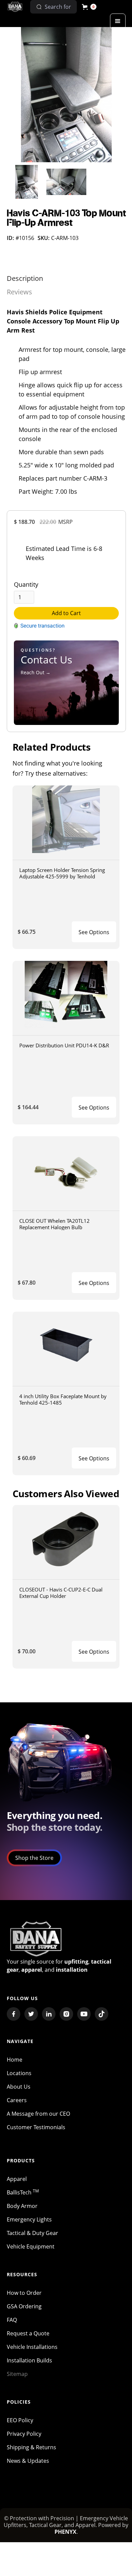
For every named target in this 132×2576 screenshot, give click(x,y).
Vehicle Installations (32, 2347)
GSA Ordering (24, 2306)
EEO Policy (20, 2420)
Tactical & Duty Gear (32, 2233)
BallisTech (23, 2192)
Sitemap (17, 2374)
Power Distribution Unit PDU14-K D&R (64, 1045)
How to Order (24, 2293)
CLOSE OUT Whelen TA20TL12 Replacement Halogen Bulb (54, 1224)
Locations (19, 2073)
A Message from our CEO (38, 2114)
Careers (17, 2100)
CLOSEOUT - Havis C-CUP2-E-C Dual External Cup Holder (61, 1593)
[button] (89, 7)
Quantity (26, 584)
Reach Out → (36, 672)
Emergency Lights (29, 2219)
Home (15, 2060)
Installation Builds (29, 2360)
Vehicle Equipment (31, 2246)
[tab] (25, 278)
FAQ (12, 2320)
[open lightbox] (67, 95)
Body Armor (22, 2206)
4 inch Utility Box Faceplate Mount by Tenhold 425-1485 (63, 1399)
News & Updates (28, 2461)
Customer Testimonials (36, 2127)
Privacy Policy (24, 2434)
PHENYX (65, 2532)
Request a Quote (28, 2333)
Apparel (17, 2179)
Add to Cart (66, 613)
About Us (19, 2087)
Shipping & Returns (31, 2447)
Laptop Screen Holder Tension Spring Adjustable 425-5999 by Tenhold (62, 873)
